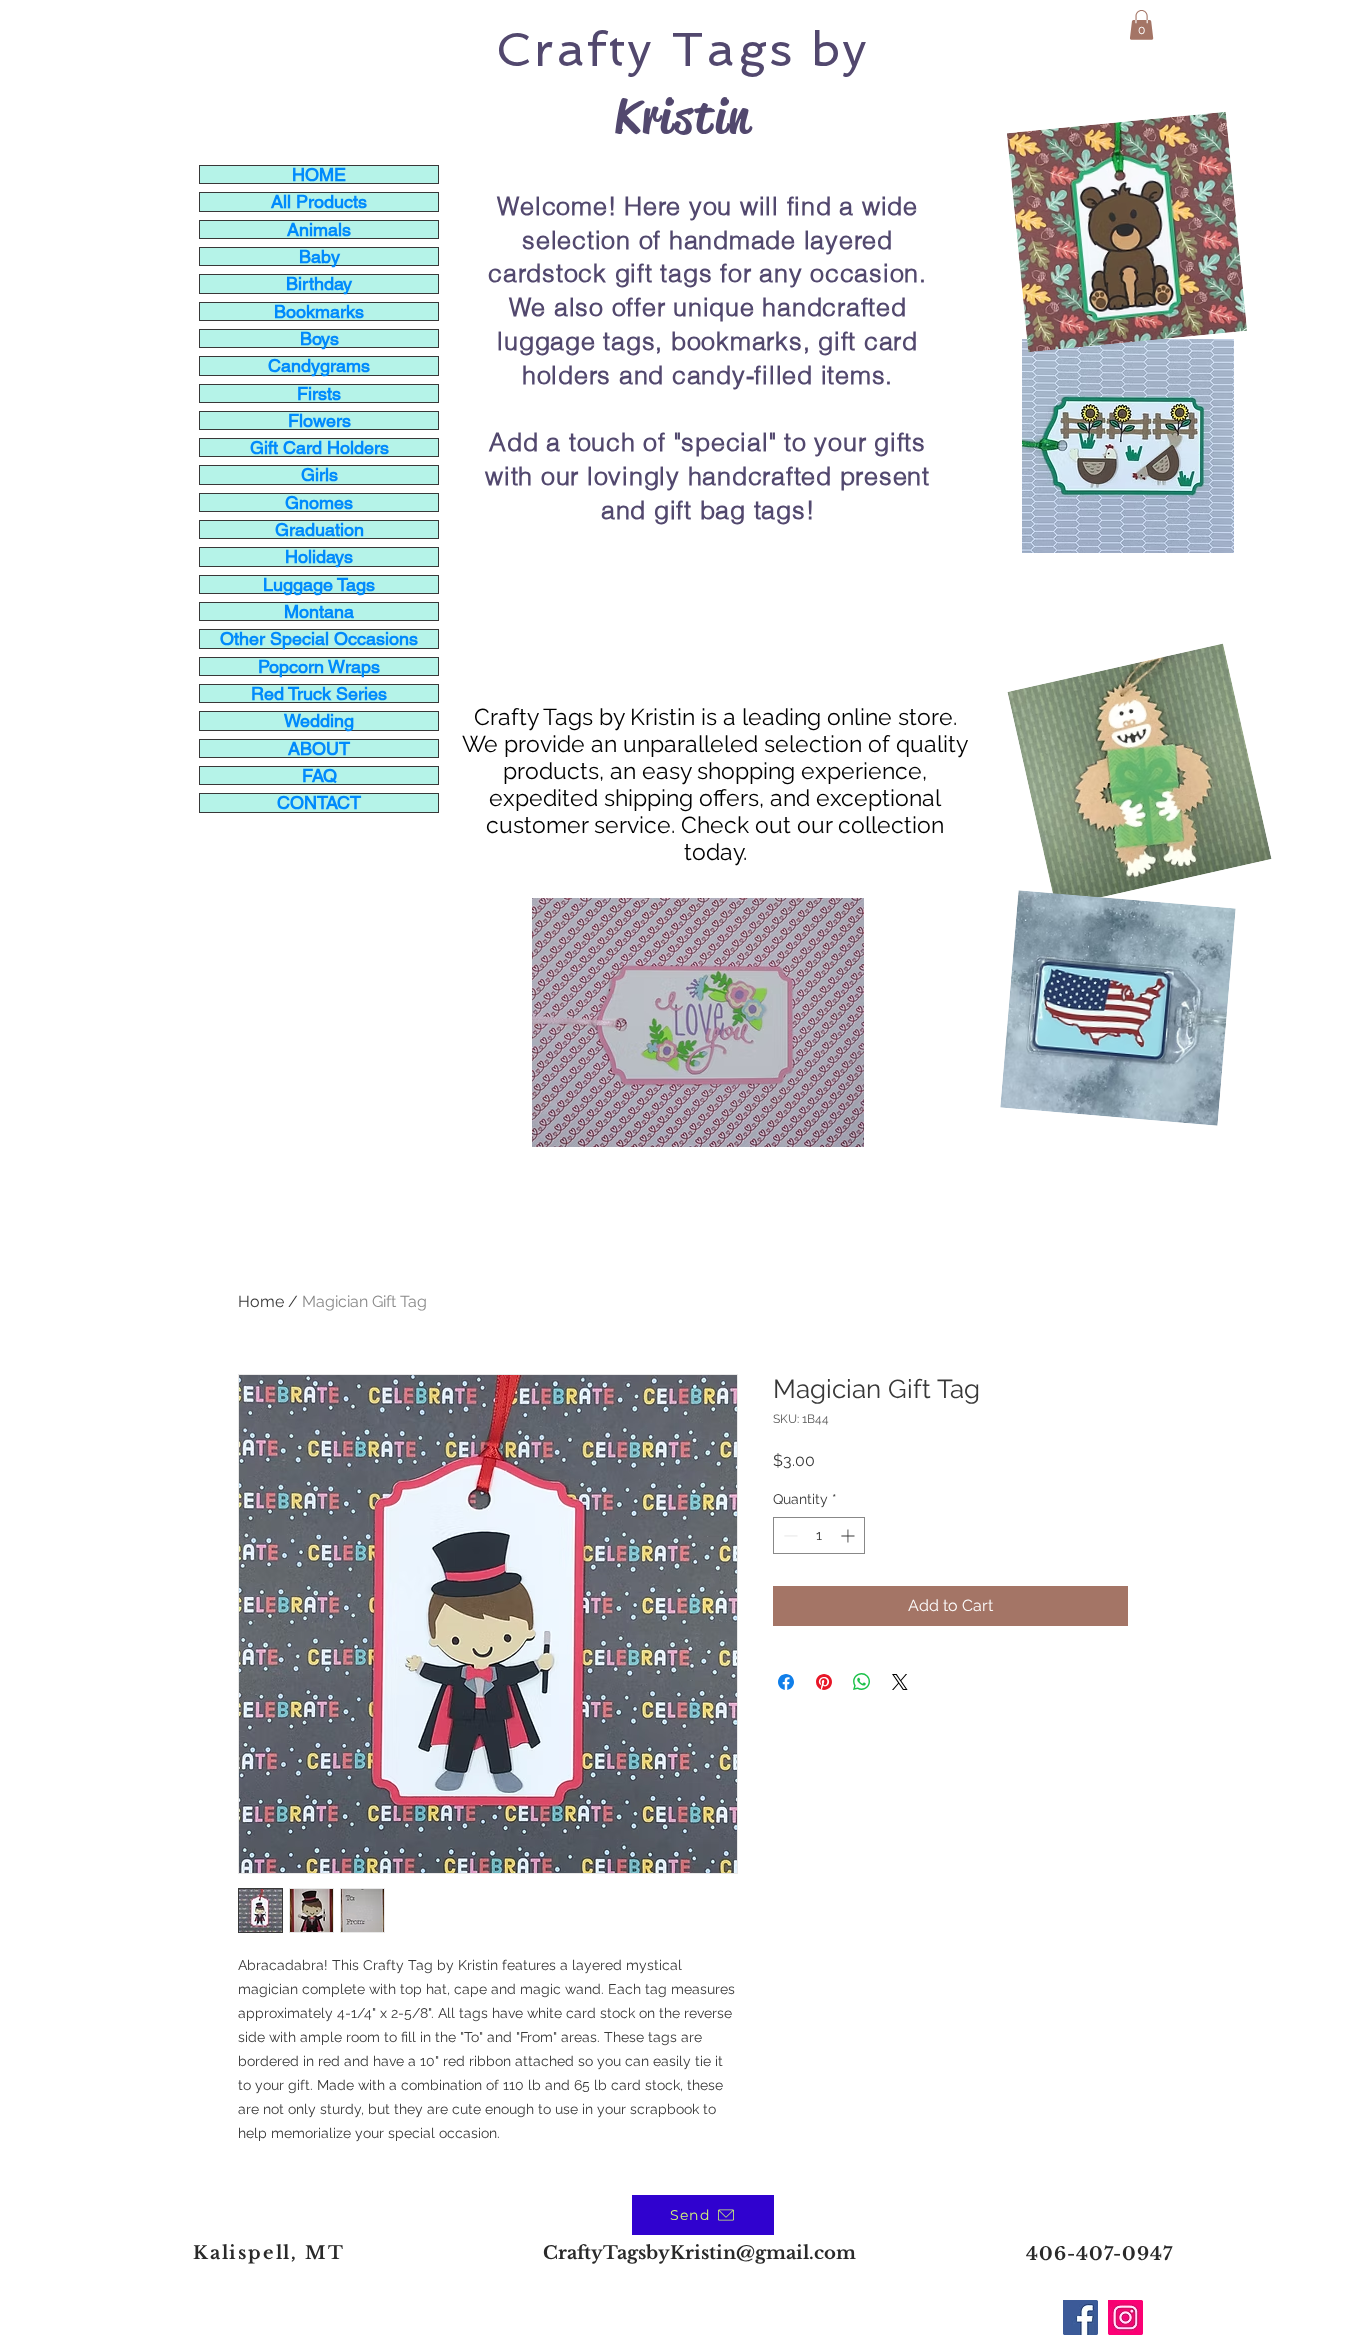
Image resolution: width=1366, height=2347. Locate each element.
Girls (319, 474)
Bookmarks (319, 311)
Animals (319, 229)
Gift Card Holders (319, 447)
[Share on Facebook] (786, 1682)
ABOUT (319, 748)
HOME (319, 174)
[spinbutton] (819, 1535)
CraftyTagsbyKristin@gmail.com (699, 2253)
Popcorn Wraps (319, 666)
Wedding (319, 720)
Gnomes (319, 502)
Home (261, 1301)
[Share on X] (900, 1682)
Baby (319, 256)
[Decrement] (788, 1535)
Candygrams (319, 365)
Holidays (319, 556)
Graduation (319, 529)
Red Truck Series (319, 693)
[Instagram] (1125, 2317)
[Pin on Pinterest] (824, 1682)
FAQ (319, 775)
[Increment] (849, 1535)
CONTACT (319, 802)
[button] (1141, 25)
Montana (319, 611)
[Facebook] (1080, 2317)
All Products (319, 201)
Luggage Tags (319, 584)
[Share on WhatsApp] (862, 1682)
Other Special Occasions (319, 638)
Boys (319, 338)
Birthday (319, 283)
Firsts (319, 393)
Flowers (319, 420)
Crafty (575, 49)
